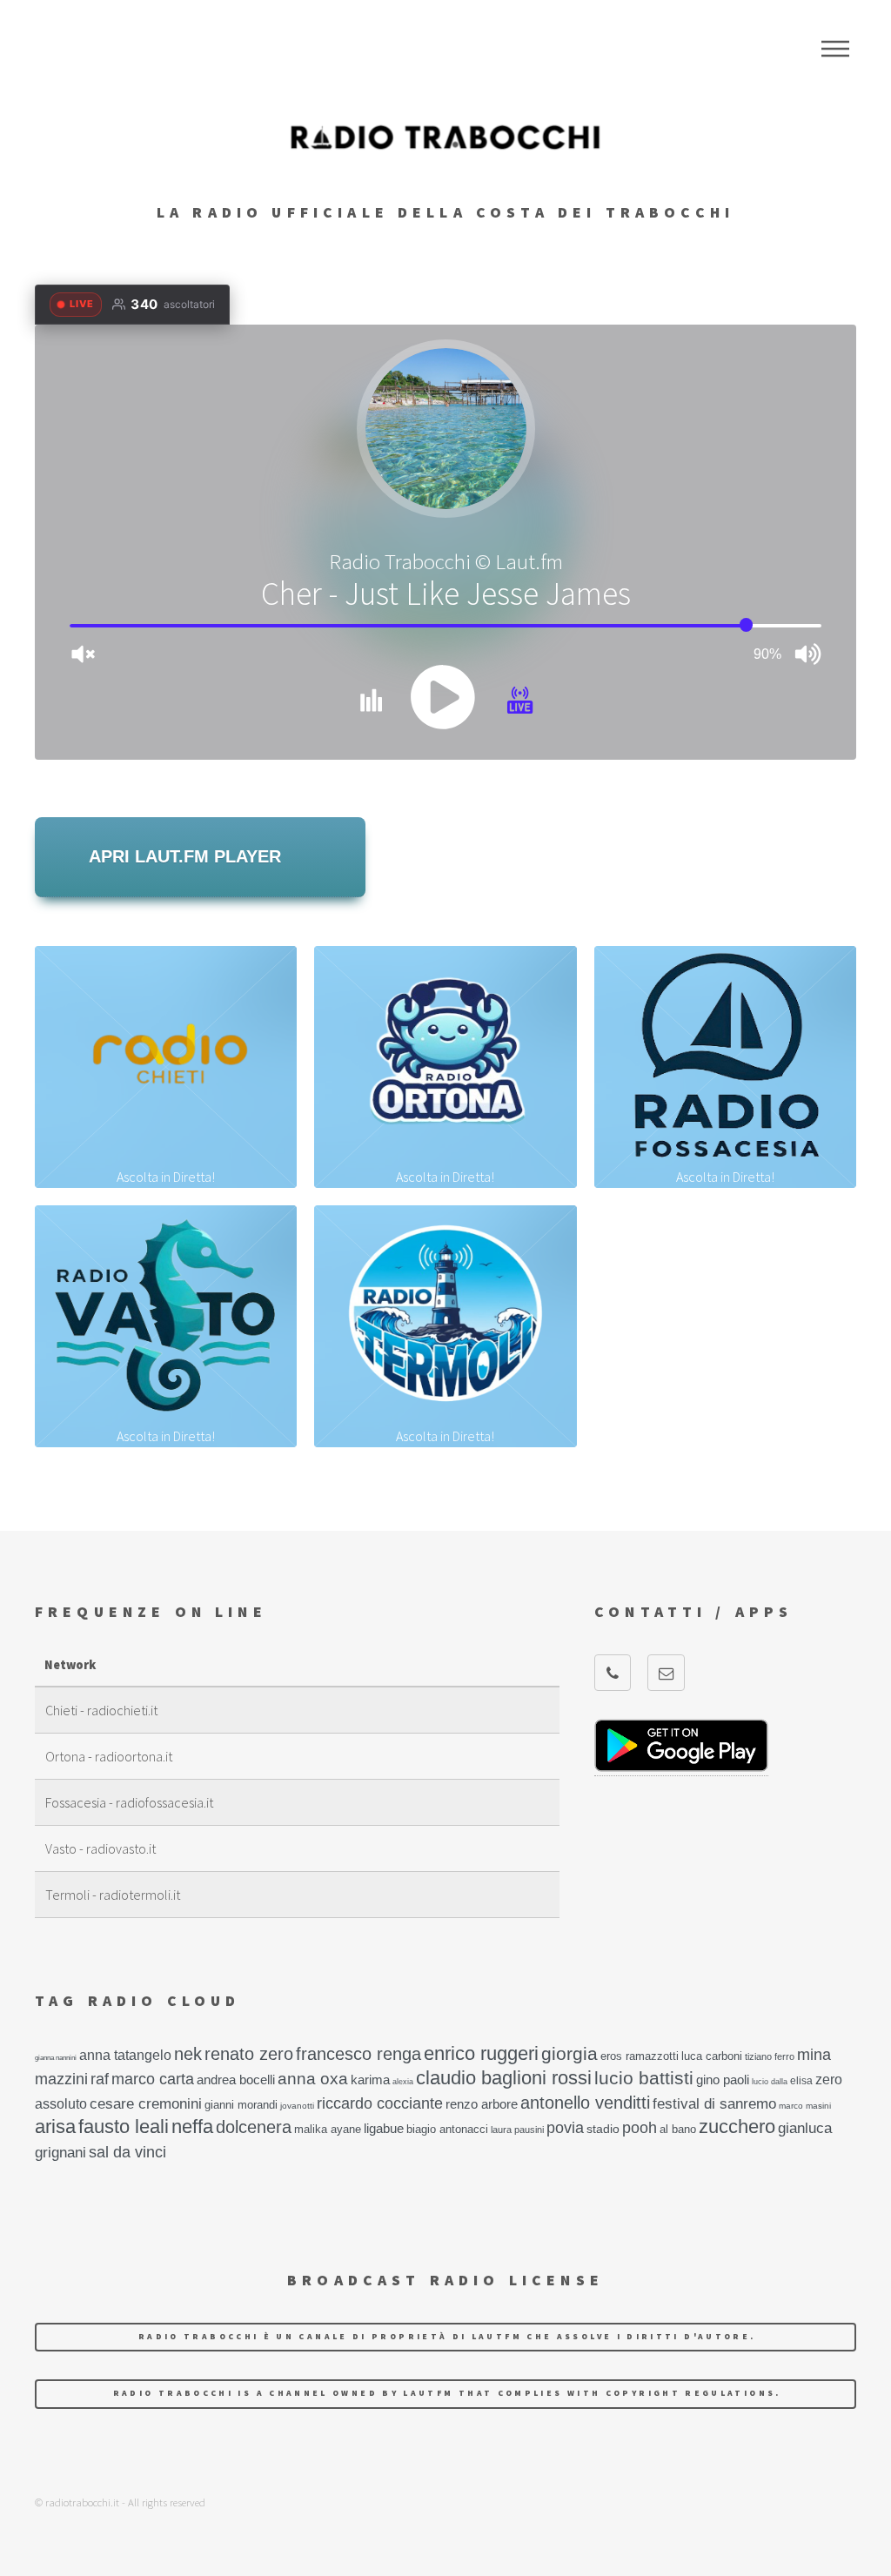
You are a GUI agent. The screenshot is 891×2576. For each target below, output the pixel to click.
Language (835, 49)
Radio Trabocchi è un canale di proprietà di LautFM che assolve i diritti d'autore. (447, 2337)
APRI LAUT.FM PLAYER (185, 856)
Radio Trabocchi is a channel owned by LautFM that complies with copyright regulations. (447, 2393)
